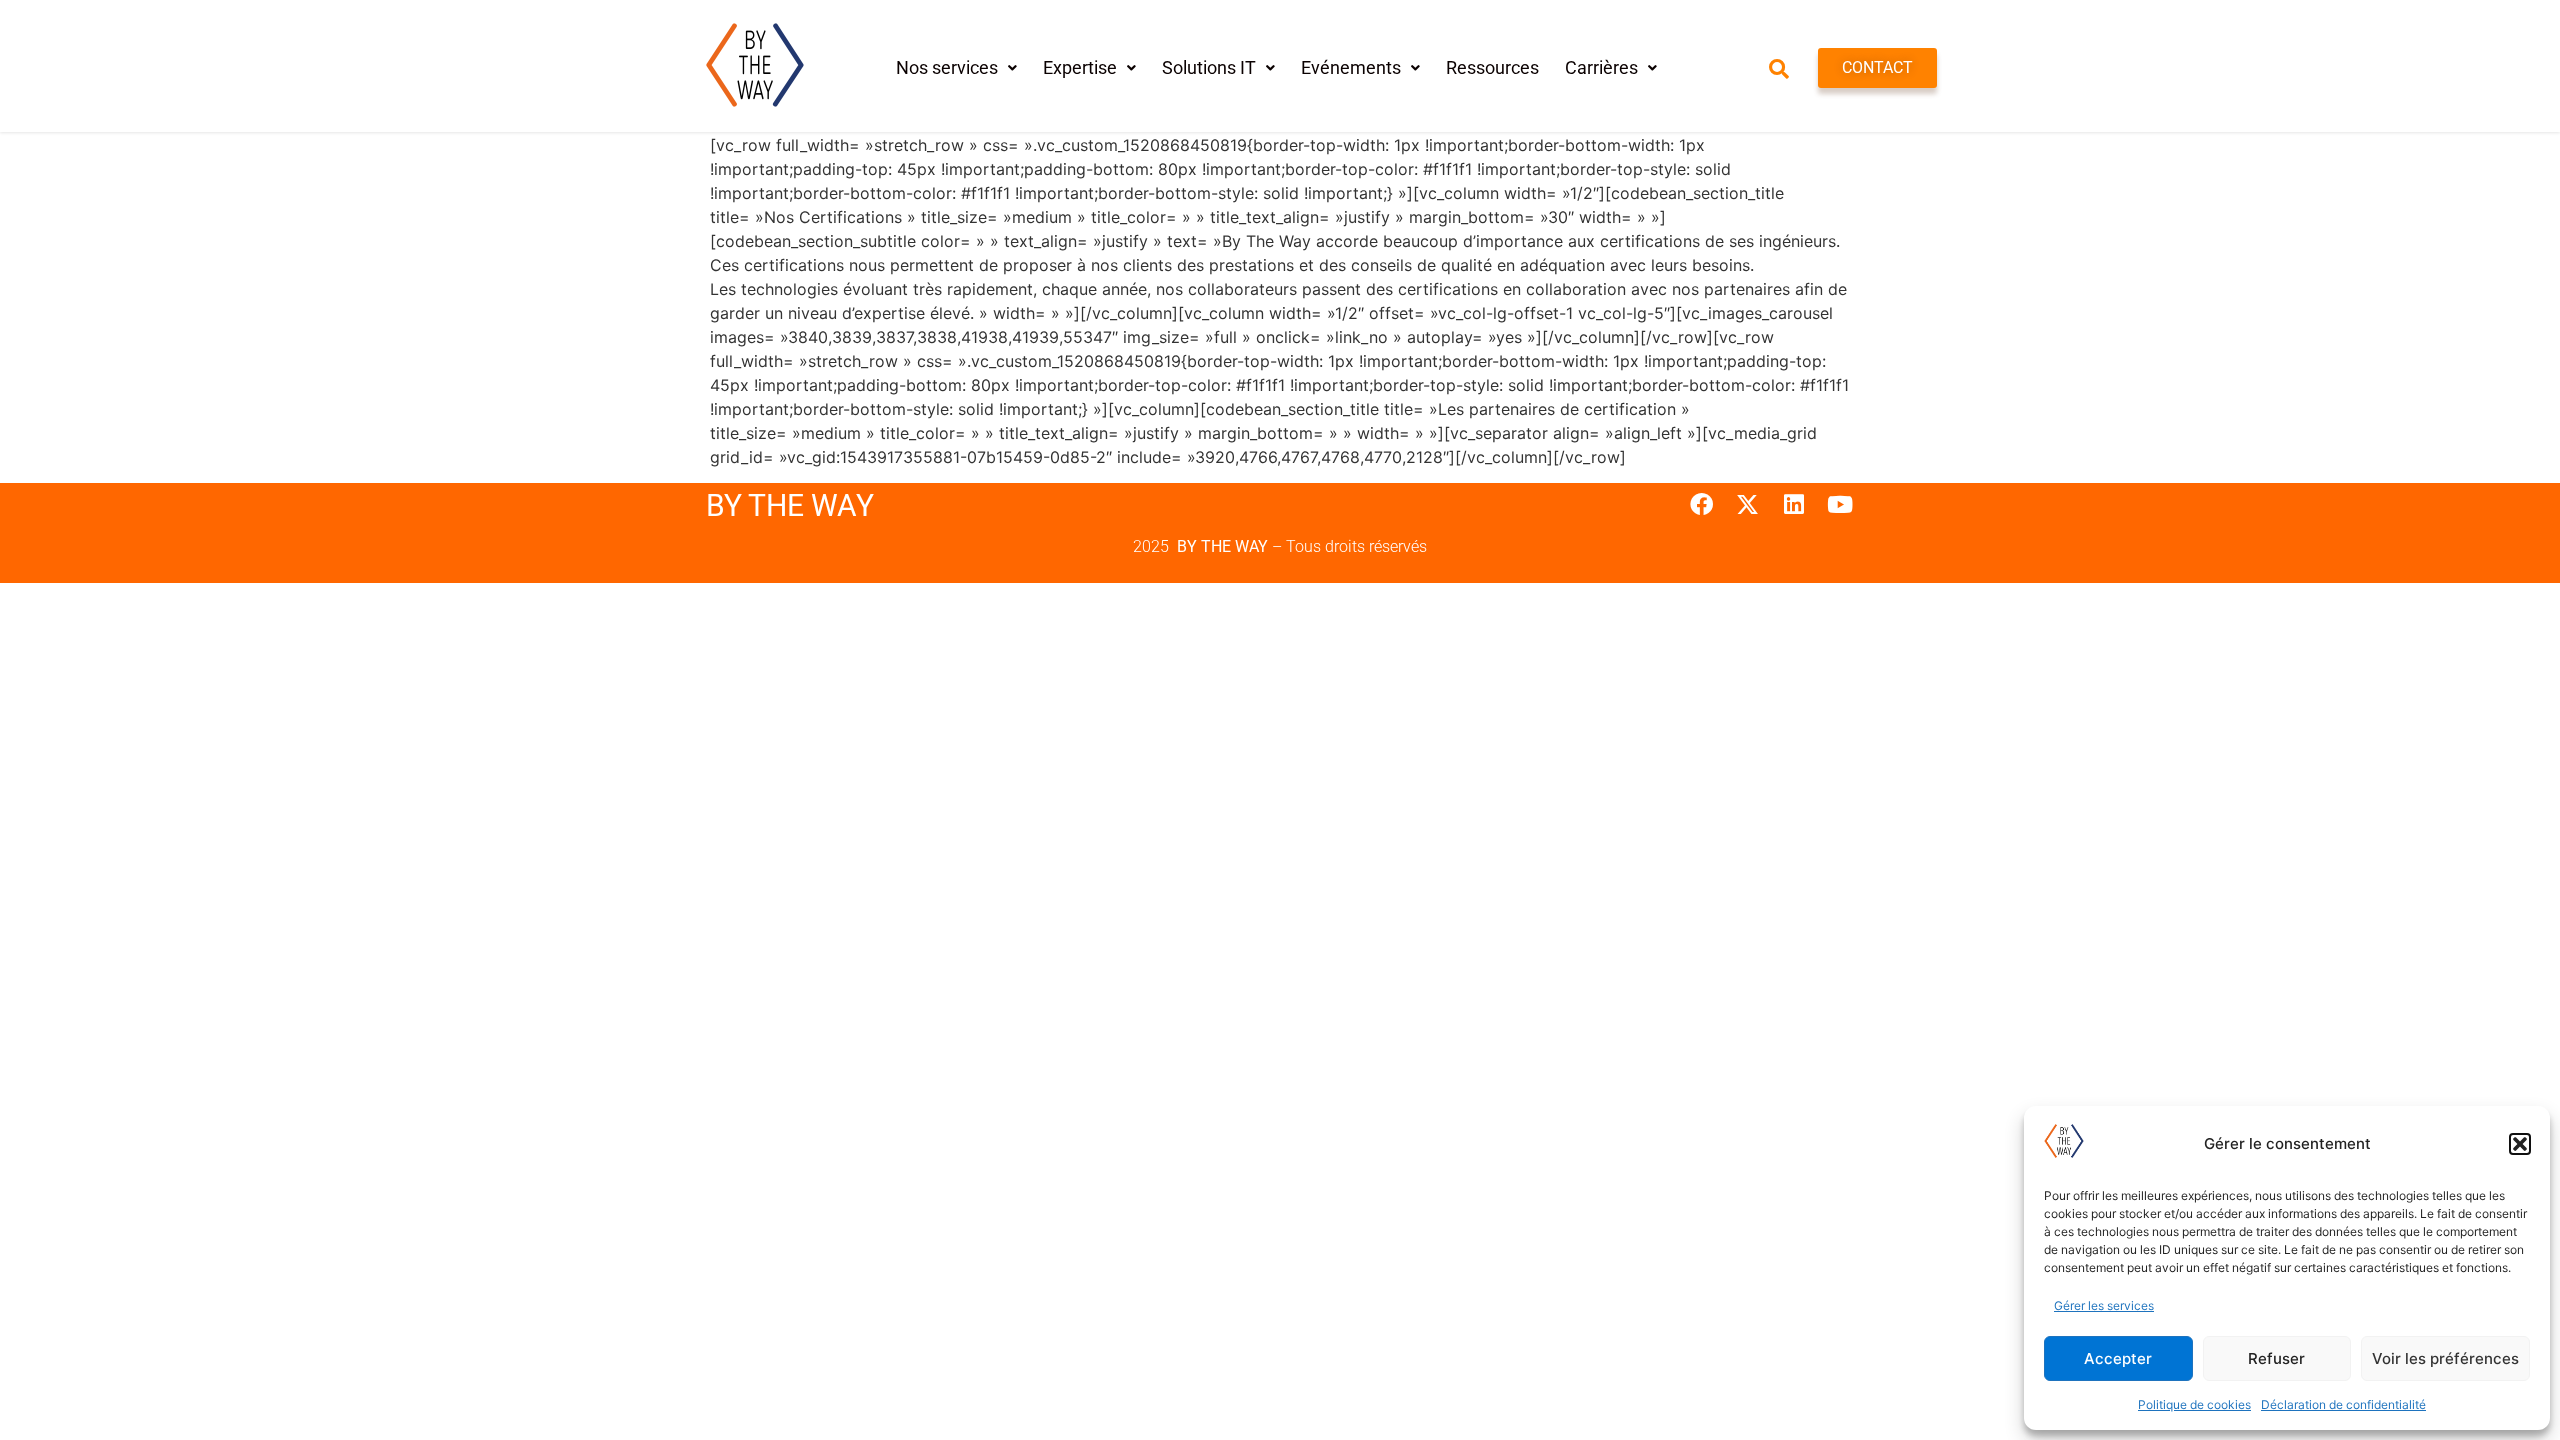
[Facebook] (1700, 503)
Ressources (1492, 67)
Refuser (2276, 1358)
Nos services (947, 67)
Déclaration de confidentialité (2343, 1404)
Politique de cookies (2194, 1404)
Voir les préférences (2445, 1358)
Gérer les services (2104, 1305)
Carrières (1601, 67)
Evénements (1351, 67)
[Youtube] (1840, 503)
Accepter (2118, 1358)
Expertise (1080, 67)
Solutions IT (1209, 67)
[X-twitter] (1747, 503)
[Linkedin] (1793, 503)
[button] (2520, 1144)
